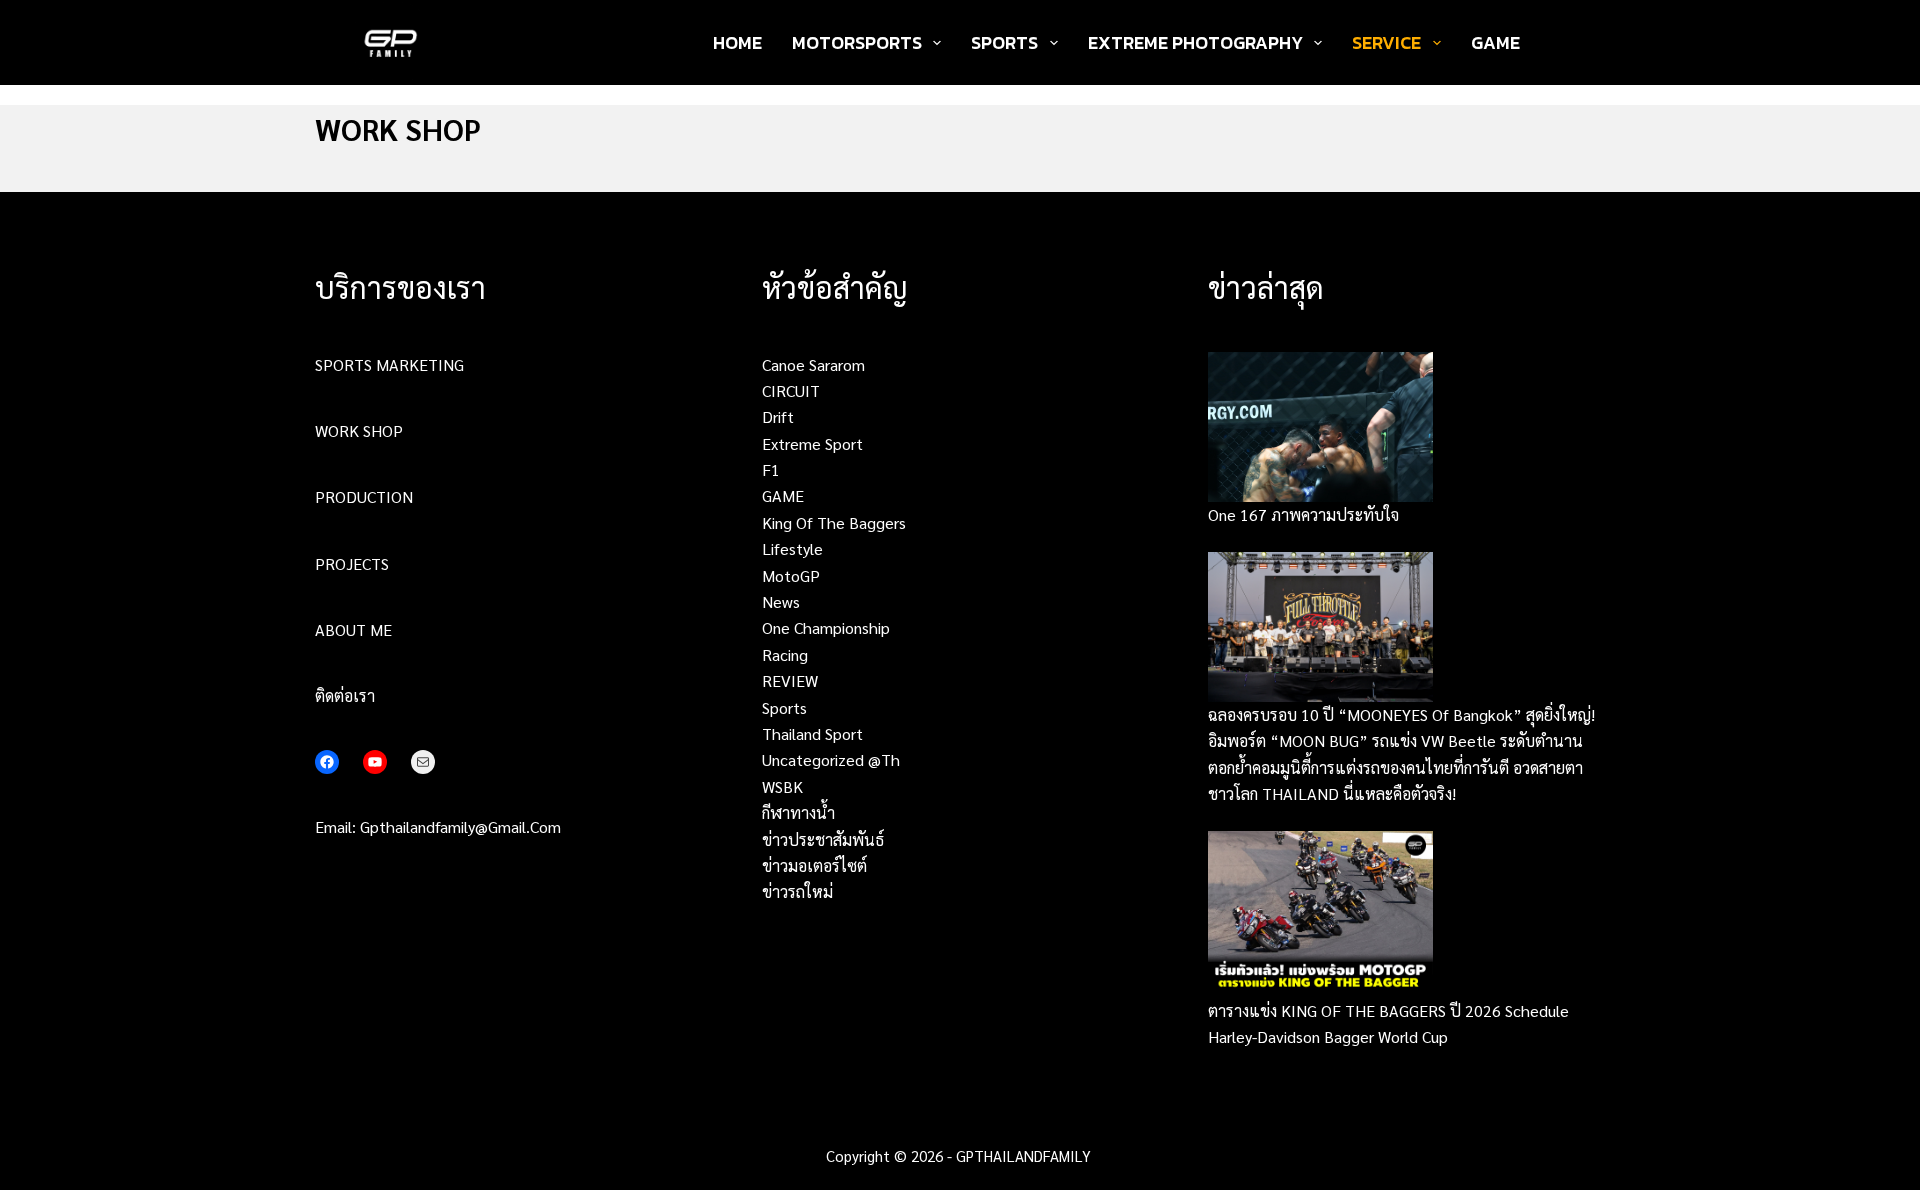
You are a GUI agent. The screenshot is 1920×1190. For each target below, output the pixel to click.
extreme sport (812, 443)
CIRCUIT (791, 390)
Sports (1004, 42)
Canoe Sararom (813, 364)
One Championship (826, 627)
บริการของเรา (400, 286)
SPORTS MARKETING (389, 364)
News (781, 601)
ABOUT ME (353, 629)
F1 (771, 469)
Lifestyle (792, 548)
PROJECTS (352, 563)
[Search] (1562, 42)
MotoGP (791, 575)
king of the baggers (834, 522)
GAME (1495, 42)
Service (1386, 42)
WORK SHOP (359, 430)
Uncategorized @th (831, 759)
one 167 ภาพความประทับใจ (1303, 514)
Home (737, 42)
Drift (778, 416)
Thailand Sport (812, 733)
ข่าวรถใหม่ (797, 891)
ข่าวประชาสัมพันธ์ (823, 839)
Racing (785, 654)
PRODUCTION (364, 496)
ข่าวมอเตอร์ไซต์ (814, 865)
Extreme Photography (1195, 42)
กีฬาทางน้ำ (798, 812)
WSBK (782, 786)
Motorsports (857, 42)
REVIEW (790, 680)
